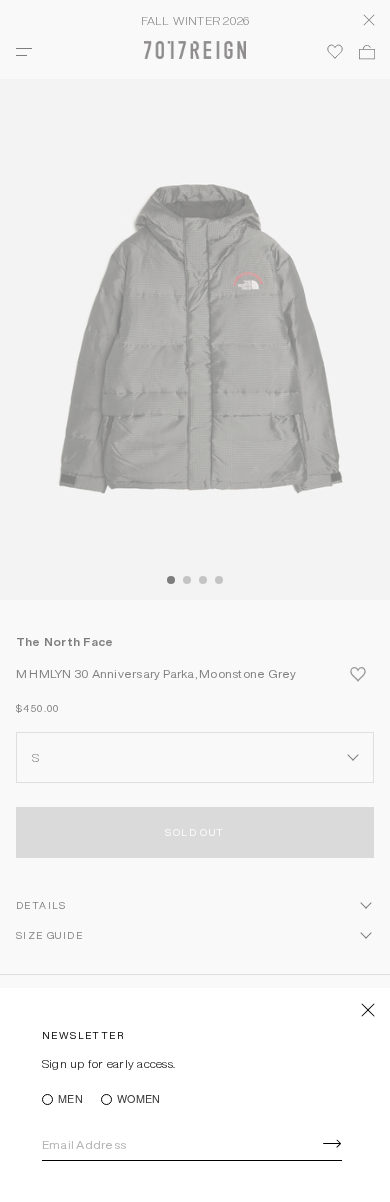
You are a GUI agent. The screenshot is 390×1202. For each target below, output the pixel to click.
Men (70, 1099)
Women (138, 1099)
